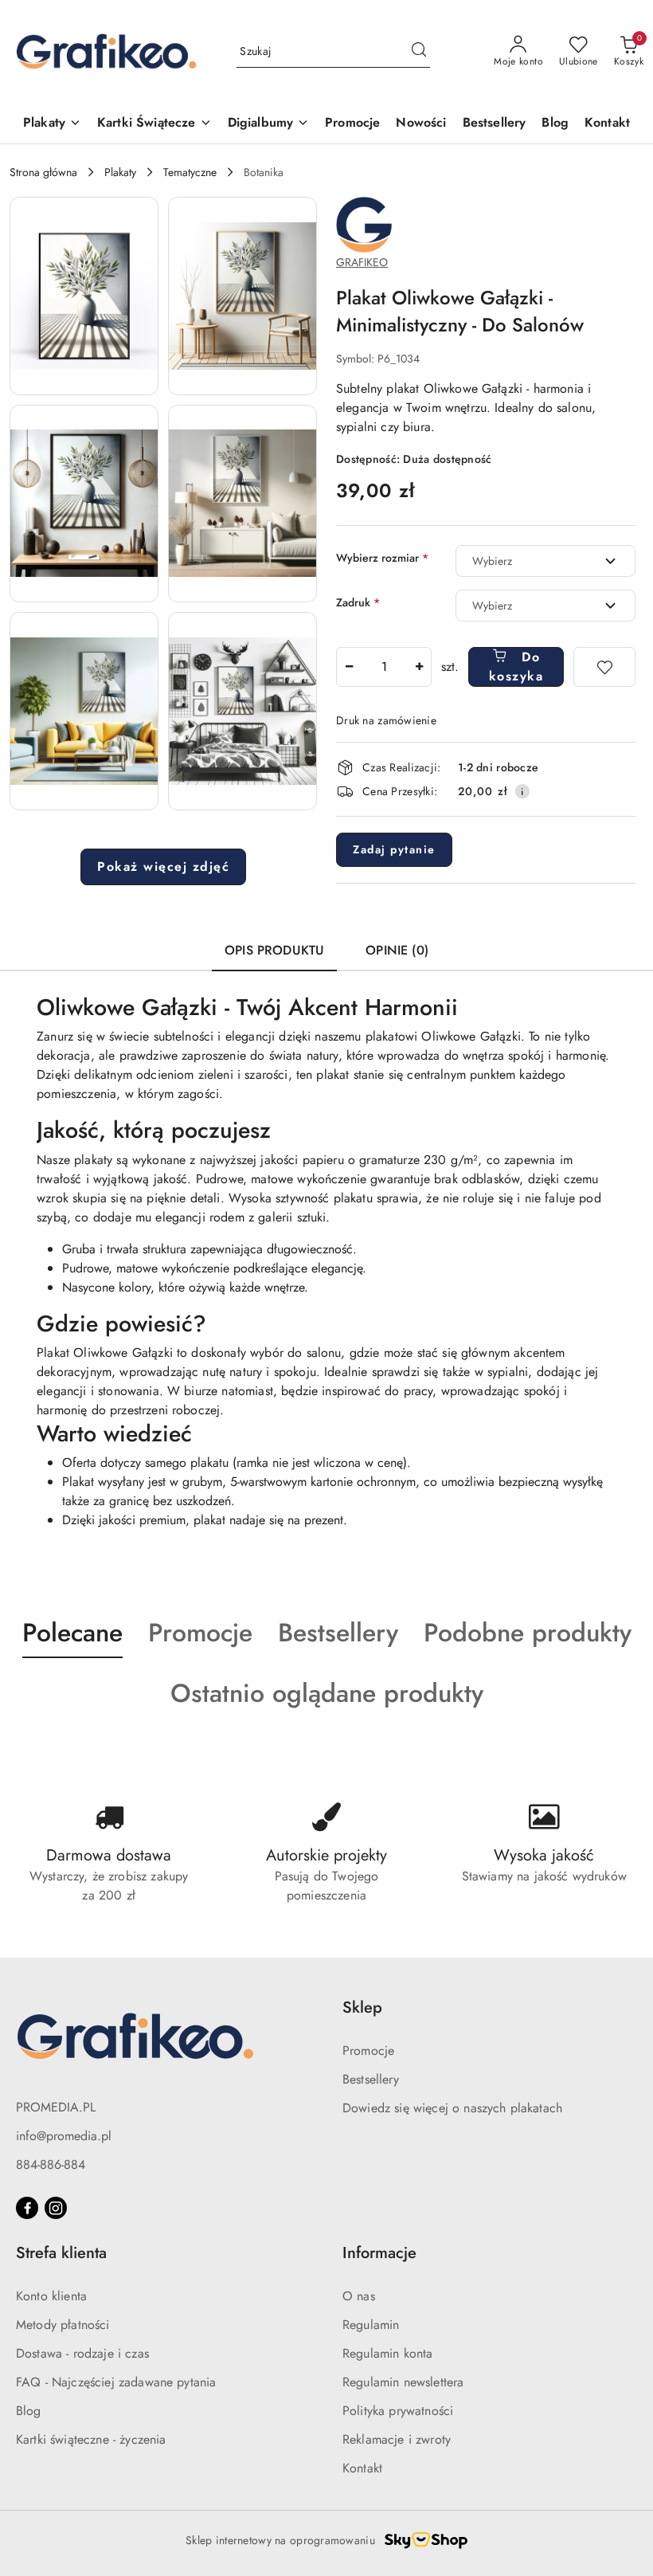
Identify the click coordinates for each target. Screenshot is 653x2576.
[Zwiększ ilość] (419, 667)
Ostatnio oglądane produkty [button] (327, 1693)
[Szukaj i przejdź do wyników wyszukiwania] (419, 52)
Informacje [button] (379, 2253)
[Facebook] (27, 2208)
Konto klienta (51, 2296)
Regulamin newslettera (403, 2382)
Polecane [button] (72, 1633)
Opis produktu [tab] (274, 950)
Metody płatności (63, 2325)
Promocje (368, 2051)
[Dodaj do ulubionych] (604, 667)
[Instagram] (56, 2208)
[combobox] (545, 561)
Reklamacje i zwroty (397, 2439)
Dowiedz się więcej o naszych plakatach (452, 2108)
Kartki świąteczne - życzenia (91, 2439)
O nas (359, 2296)
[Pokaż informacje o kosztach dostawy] (522, 791)
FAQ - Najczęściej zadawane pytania (116, 2382)
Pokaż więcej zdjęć (163, 867)
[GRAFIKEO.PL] (364, 223)
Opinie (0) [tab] (397, 950)
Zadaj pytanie (394, 849)
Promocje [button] (200, 1633)
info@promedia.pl (64, 2136)
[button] (84, 296)
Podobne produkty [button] (528, 1633)
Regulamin (371, 2325)
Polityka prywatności (398, 2411)
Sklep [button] (362, 2007)
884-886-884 (51, 2164)
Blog (29, 2411)
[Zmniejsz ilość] (349, 667)
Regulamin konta (387, 2353)
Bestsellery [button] (338, 1633)
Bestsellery (371, 2079)
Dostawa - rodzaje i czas (82, 2353)
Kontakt (362, 2468)
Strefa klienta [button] (61, 2253)
